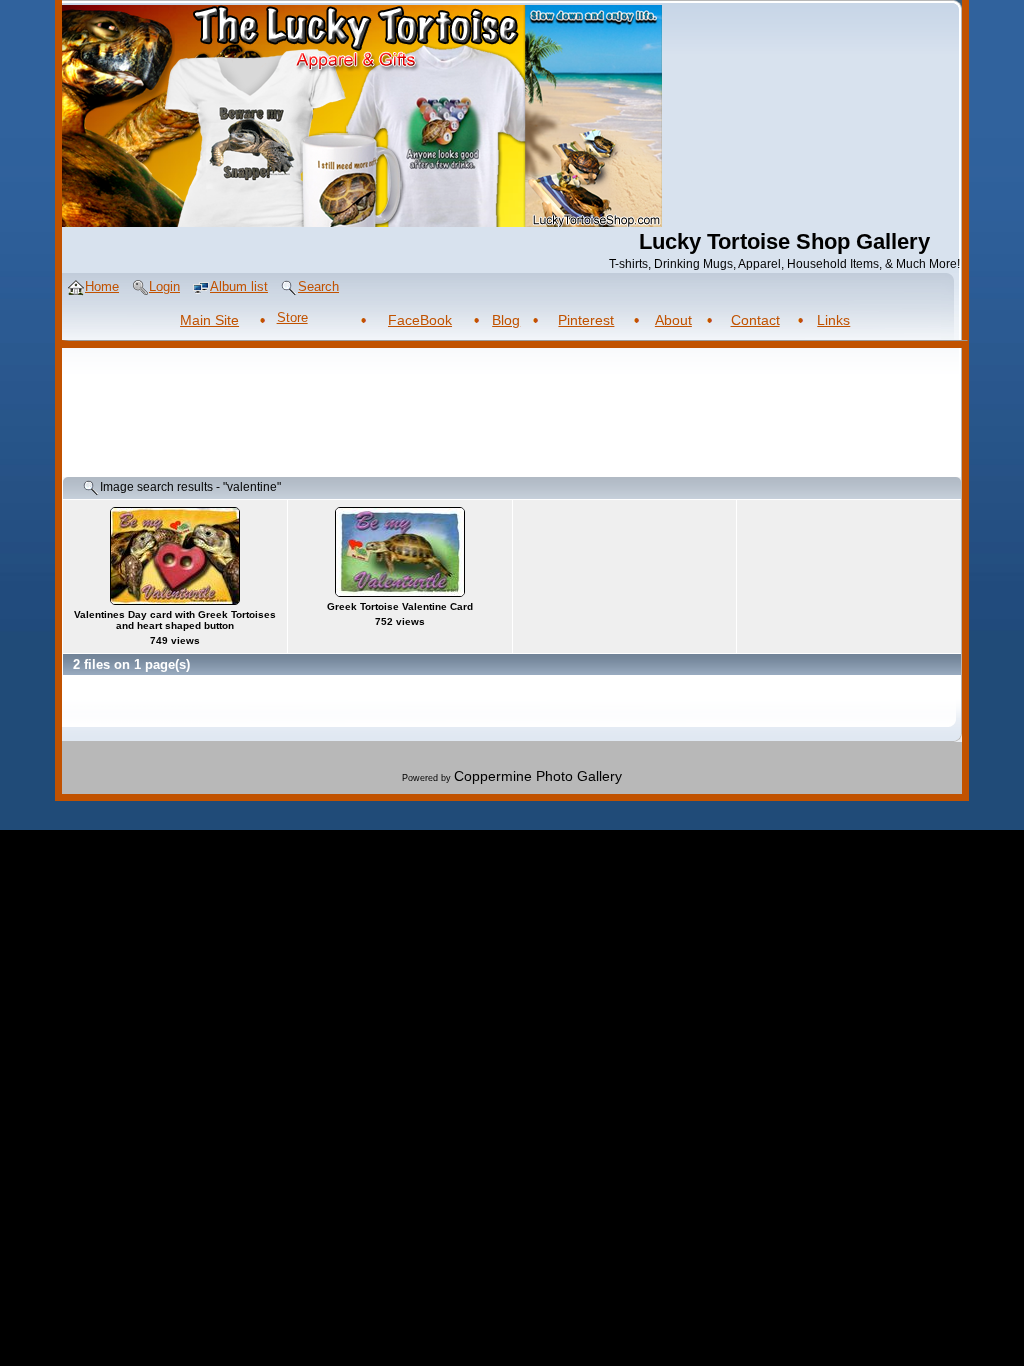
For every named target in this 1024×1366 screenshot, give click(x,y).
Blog (506, 320)
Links (833, 320)
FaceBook (420, 320)
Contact (755, 320)
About (673, 320)
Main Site (209, 320)
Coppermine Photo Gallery (538, 776)
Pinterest (586, 320)
